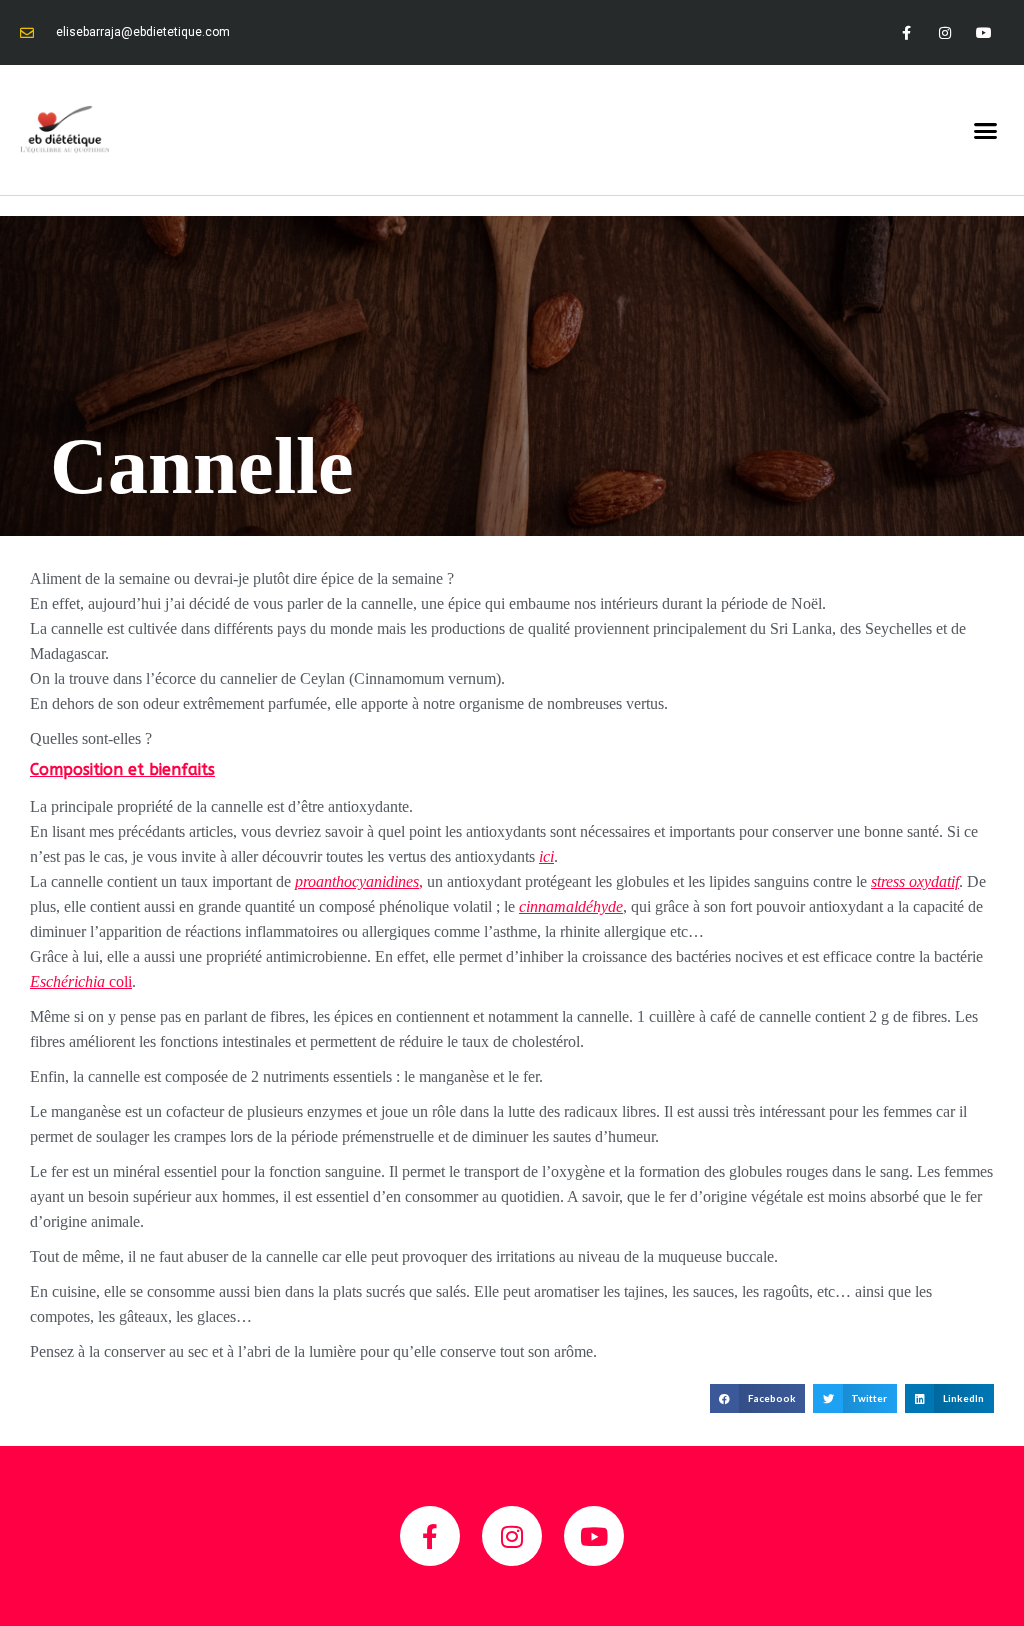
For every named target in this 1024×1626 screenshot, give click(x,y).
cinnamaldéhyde (571, 906)
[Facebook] (905, 32)
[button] (985, 130)
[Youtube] (984, 32)
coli (81, 981)
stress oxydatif (915, 881)
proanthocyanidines (357, 881)
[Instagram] (945, 32)
